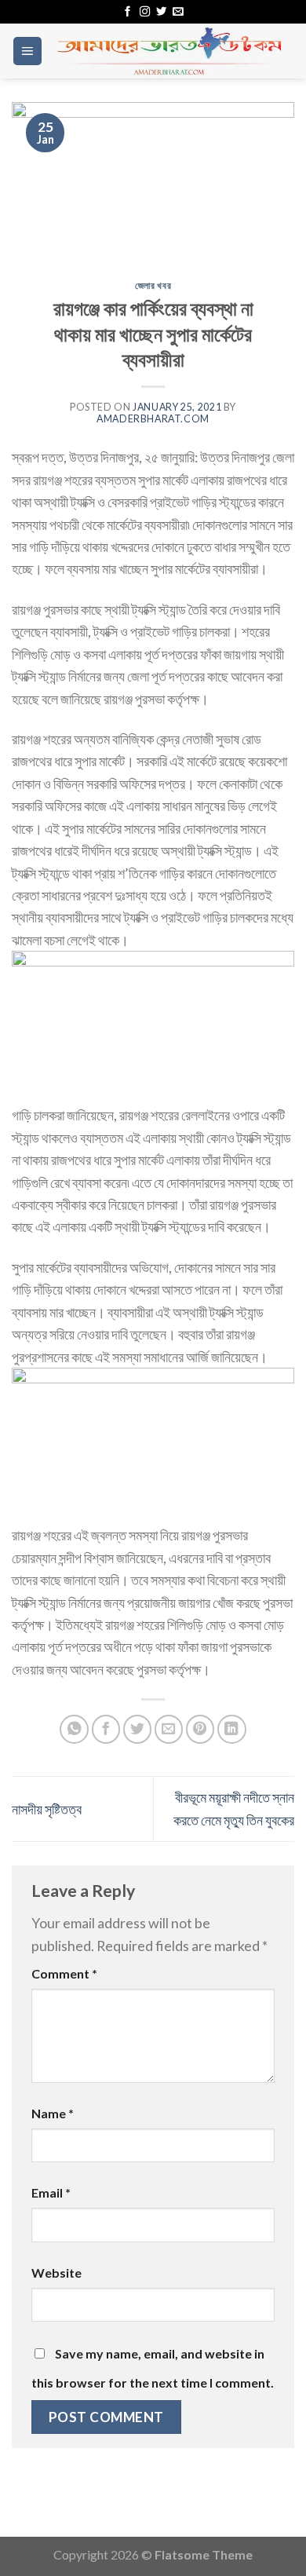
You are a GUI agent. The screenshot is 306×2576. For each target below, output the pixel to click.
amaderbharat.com (153, 419)
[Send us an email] (178, 12)
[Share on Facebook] (106, 1729)
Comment (64, 1973)
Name (53, 2113)
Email (51, 2192)
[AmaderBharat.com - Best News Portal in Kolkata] (169, 51)
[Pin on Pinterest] (200, 1729)
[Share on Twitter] (138, 1729)
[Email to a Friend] (169, 1729)
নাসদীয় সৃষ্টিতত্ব (47, 1809)
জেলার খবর (153, 285)
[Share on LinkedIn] (232, 1729)
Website (56, 2273)
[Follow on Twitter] (161, 12)
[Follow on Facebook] (127, 12)
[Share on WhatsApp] (74, 1729)
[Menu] (27, 51)
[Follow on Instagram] (145, 12)
